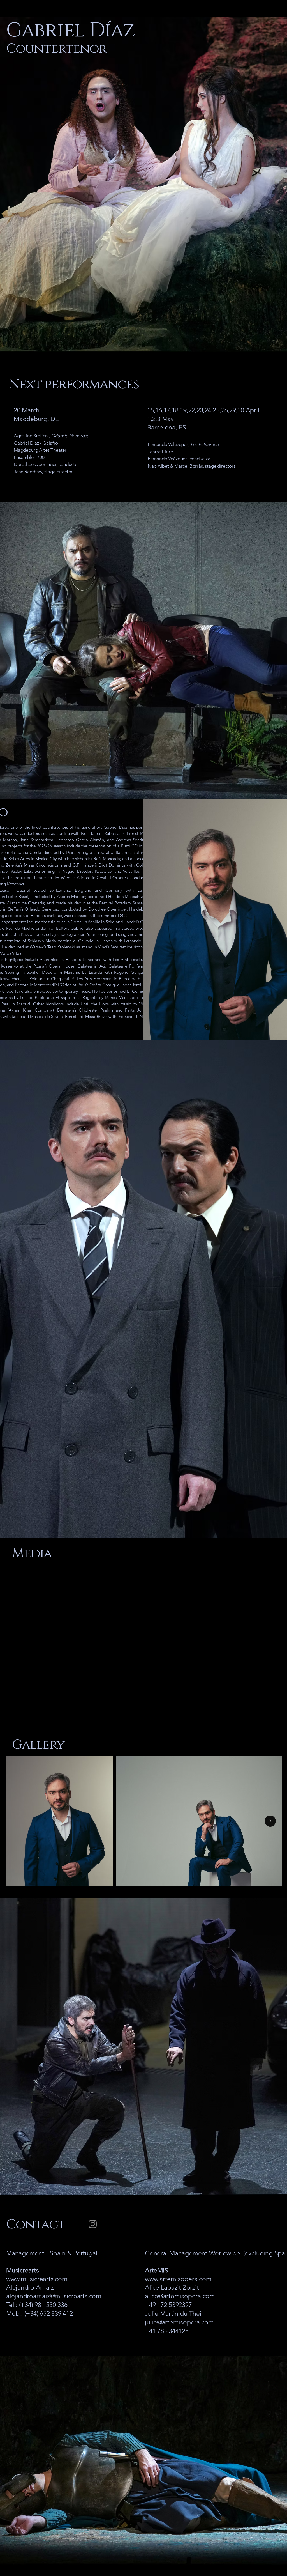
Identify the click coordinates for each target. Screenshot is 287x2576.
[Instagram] (93, 2224)
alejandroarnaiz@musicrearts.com (54, 2296)
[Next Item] (270, 1821)
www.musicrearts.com (37, 2279)
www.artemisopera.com (178, 2279)
